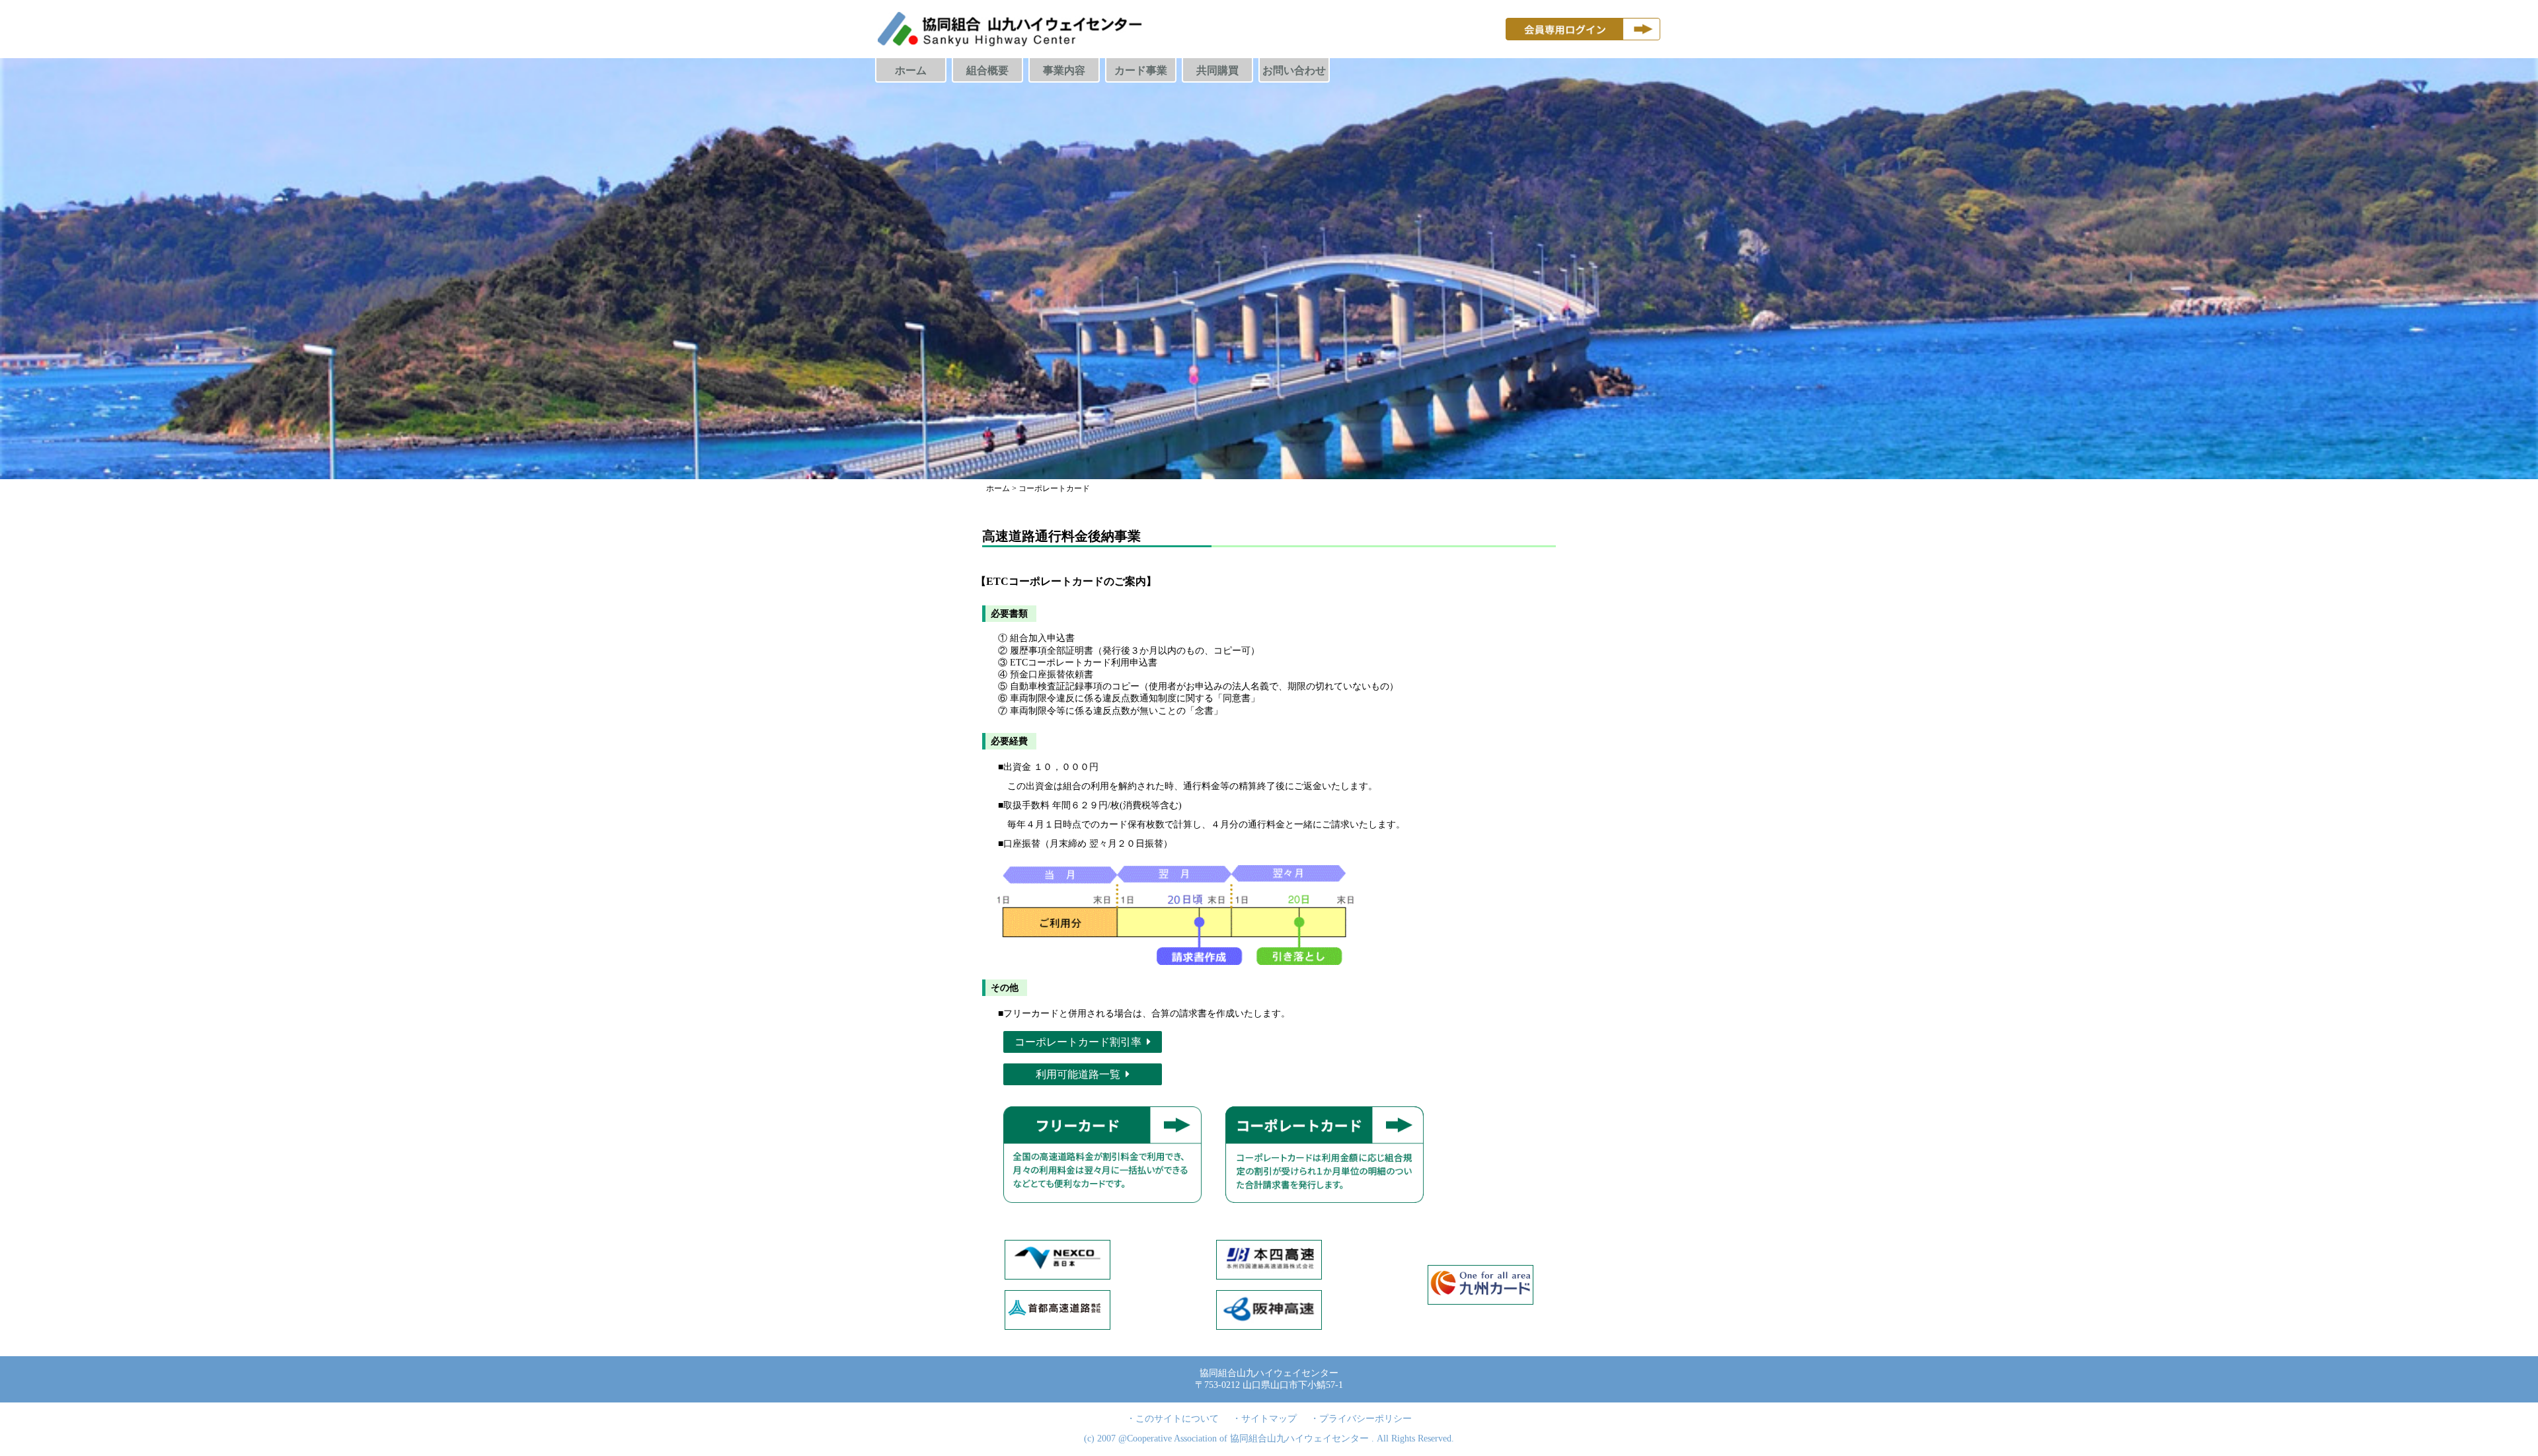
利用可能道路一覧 (1078, 1074)
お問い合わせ (1294, 70)
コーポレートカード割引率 (1078, 1042)
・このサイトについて (1173, 1419)
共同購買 (1217, 70)
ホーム (911, 70)
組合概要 (987, 70)
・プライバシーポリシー (1361, 1419)
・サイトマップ (1264, 1419)
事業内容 (1064, 70)
